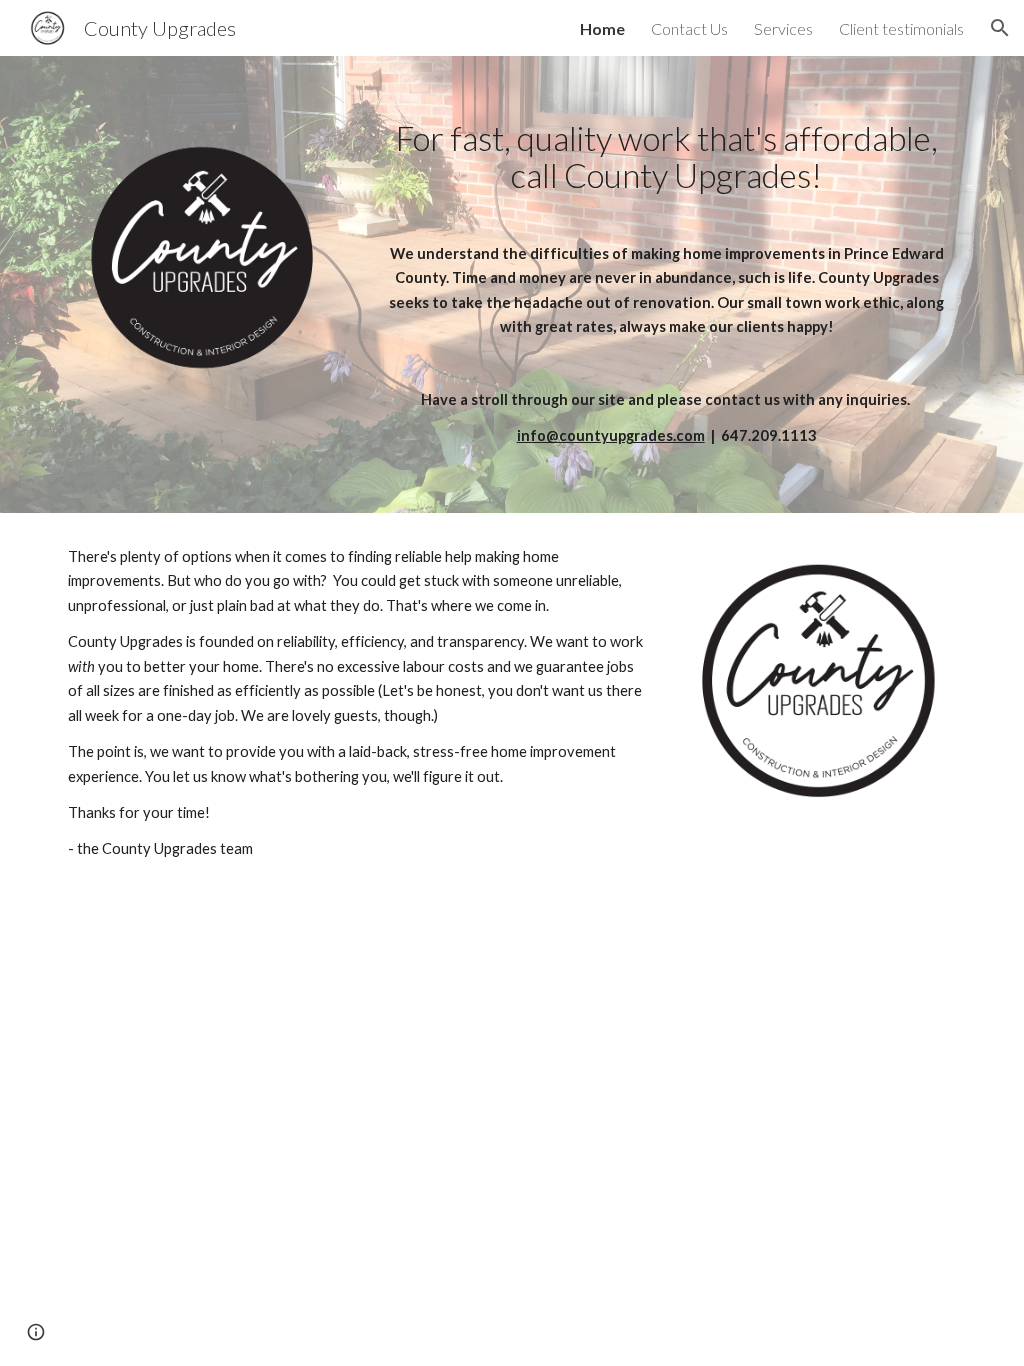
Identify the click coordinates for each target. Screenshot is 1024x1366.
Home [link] (602, 28)
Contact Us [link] (689, 28)
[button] (1000, 28)
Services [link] (783, 28)
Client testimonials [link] (901, 28)
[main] (666, 284)
